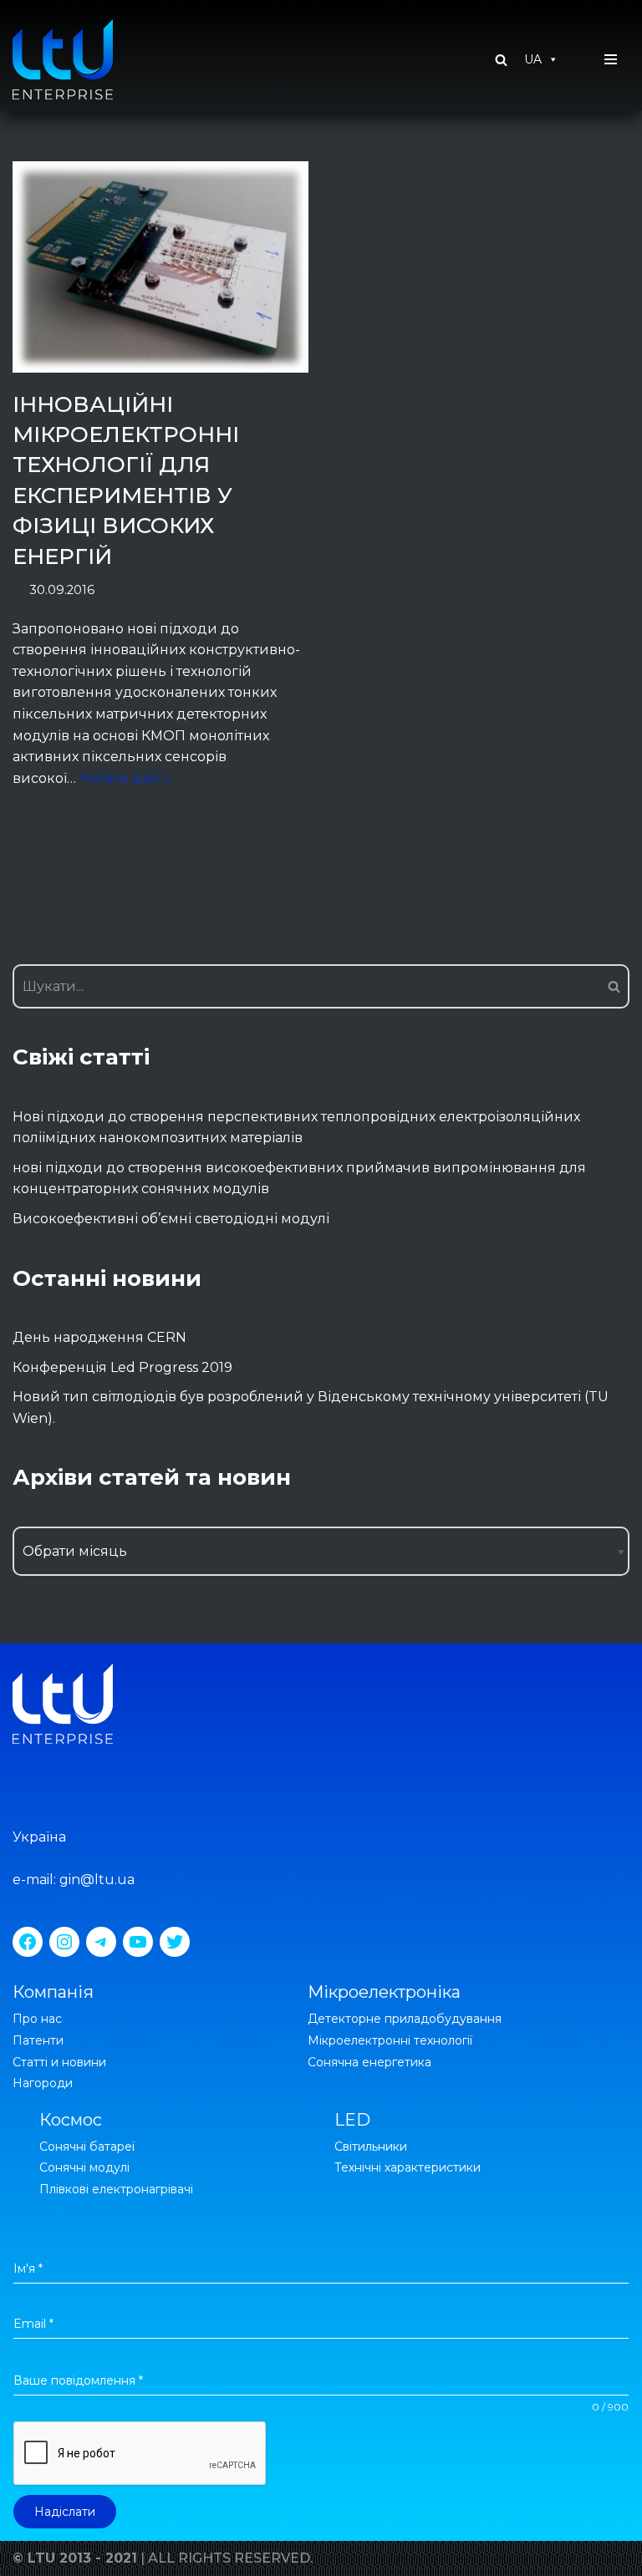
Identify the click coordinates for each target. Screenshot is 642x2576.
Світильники (371, 2147)
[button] (501, 60)
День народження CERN (99, 1337)
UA (533, 59)
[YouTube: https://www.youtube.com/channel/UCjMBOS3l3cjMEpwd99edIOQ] (138, 1942)
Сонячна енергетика (369, 2062)
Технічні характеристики (408, 2167)
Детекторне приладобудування (405, 2019)
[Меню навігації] (611, 59)
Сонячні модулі (84, 2167)
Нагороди (43, 2083)
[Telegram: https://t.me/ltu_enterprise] (101, 1942)
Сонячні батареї (87, 2147)
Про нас (37, 2019)
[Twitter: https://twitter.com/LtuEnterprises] (175, 1942)
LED (352, 2120)
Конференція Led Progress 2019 (122, 1367)
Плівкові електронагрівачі (116, 2189)
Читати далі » (125, 778)
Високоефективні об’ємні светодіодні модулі (171, 1219)
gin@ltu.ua (97, 1880)
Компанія (53, 1992)
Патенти (38, 2040)
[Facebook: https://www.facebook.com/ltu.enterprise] (28, 1942)
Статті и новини (59, 2062)
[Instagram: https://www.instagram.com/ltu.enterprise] (64, 1942)
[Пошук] (611, 986)
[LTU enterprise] (63, 59)
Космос (71, 2120)
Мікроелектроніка (384, 1992)
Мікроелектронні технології (390, 2040)
